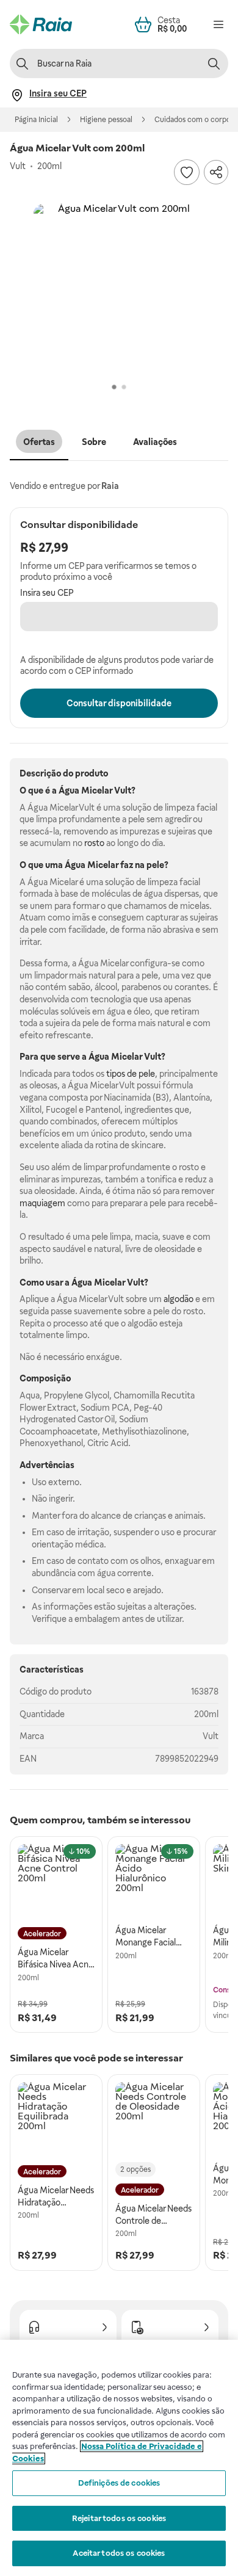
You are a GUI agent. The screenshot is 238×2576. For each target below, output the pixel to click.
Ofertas (39, 442)
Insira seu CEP (47, 593)
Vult (211, 1736)
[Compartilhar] (216, 172)
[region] (119, 2458)
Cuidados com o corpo (193, 120)
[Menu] (218, 24)
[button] (119, 289)
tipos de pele (131, 1074)
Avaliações (155, 442)
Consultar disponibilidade (119, 703)
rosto (94, 843)
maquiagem (42, 1203)
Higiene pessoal (106, 120)
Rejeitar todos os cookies (119, 2518)
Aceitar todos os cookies (119, 2553)
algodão (179, 1299)
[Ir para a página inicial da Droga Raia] (41, 24)
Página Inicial (36, 120)
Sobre (94, 442)
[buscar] (214, 63)
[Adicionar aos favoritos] (187, 172)
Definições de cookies (119, 2483)
